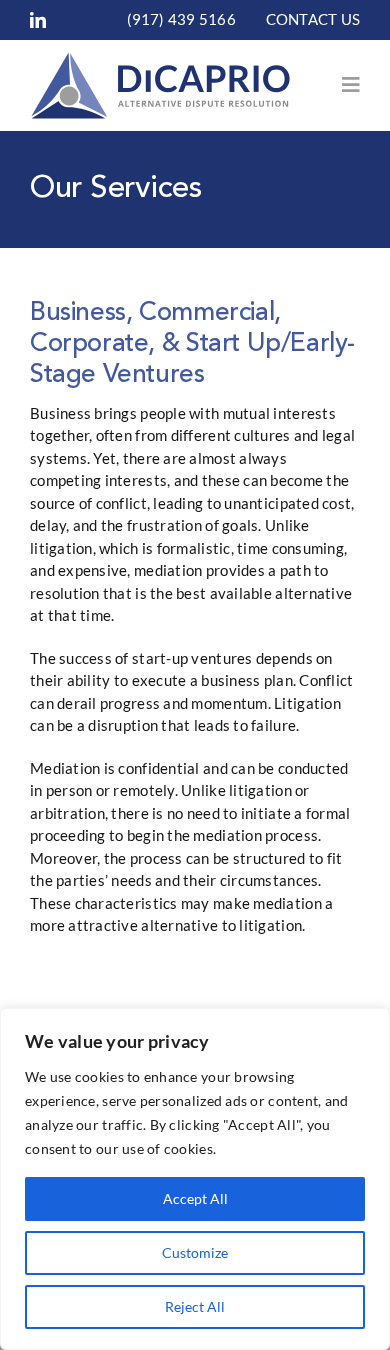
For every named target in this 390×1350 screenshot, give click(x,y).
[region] (195, 1179)
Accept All (195, 1198)
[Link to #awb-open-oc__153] (351, 85)
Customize (195, 1252)
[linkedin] (38, 20)
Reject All (195, 1306)
